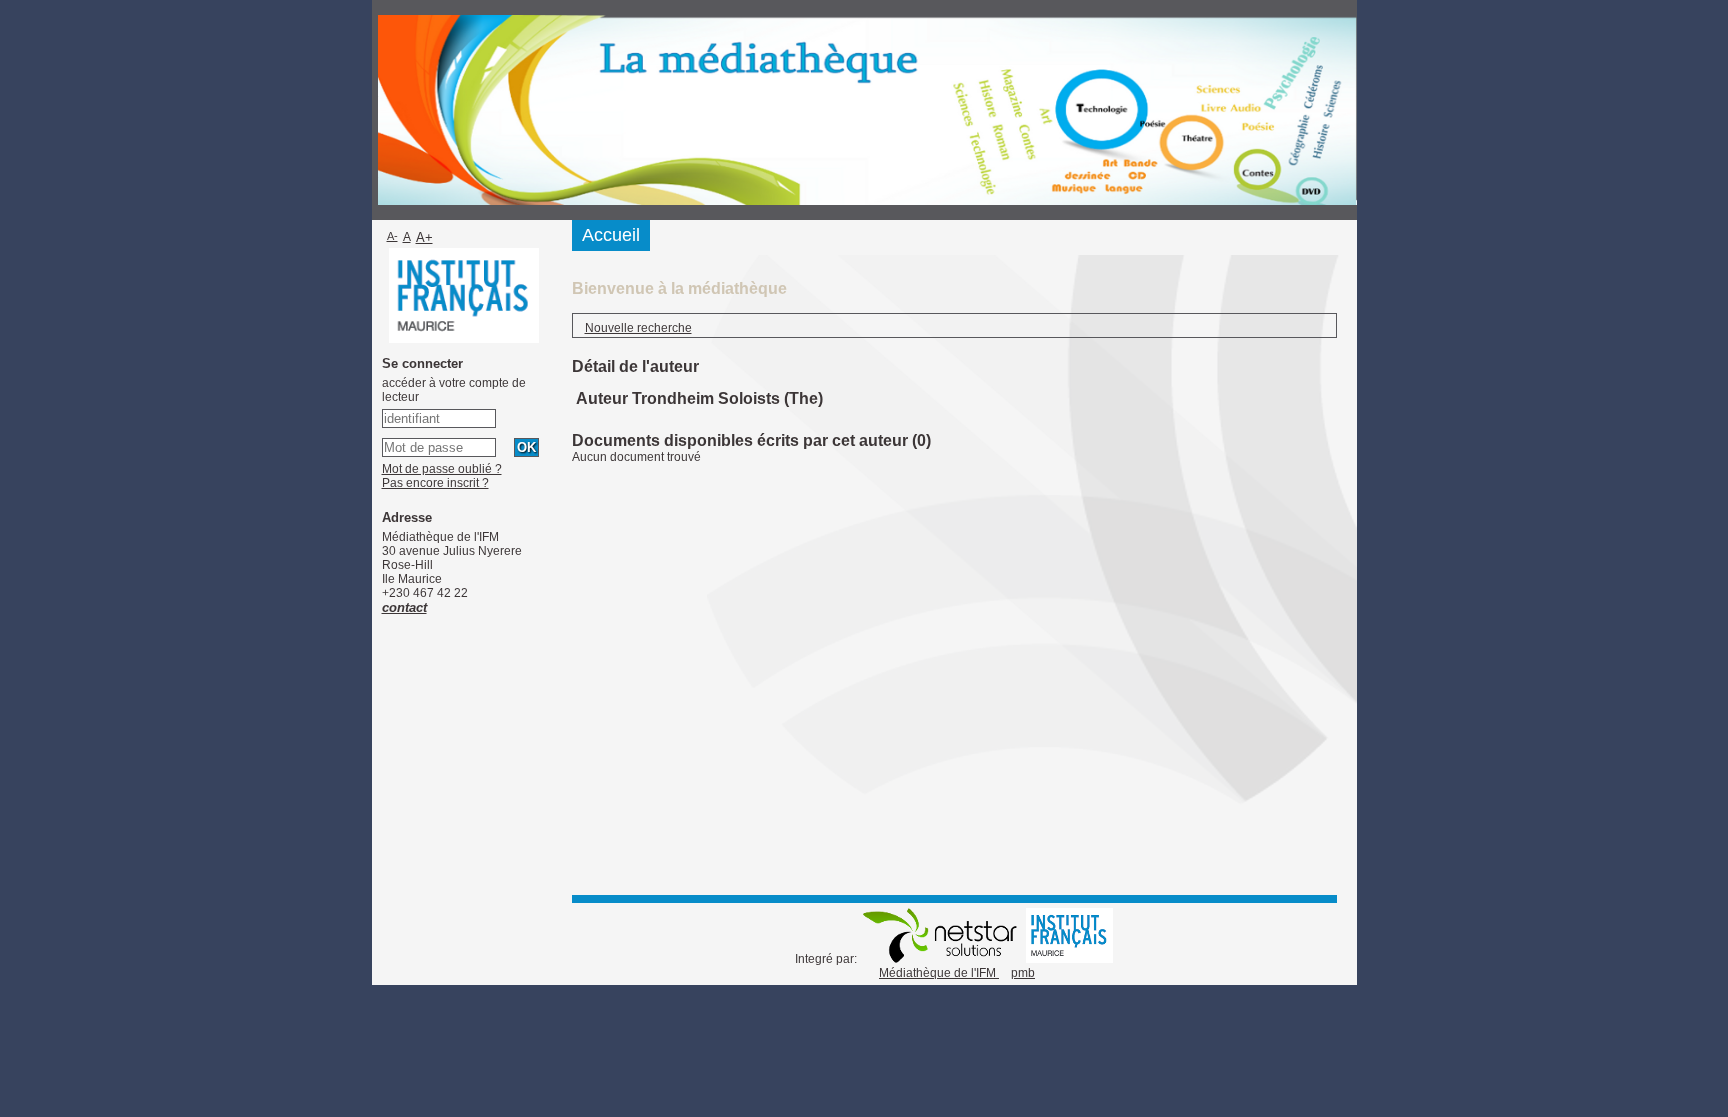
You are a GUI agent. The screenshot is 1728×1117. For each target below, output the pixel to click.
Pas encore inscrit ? (435, 483)
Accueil (611, 235)
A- (392, 236)
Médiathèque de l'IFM (939, 973)
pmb (1023, 973)
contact (404, 607)
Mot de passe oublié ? (442, 469)
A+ (424, 237)
